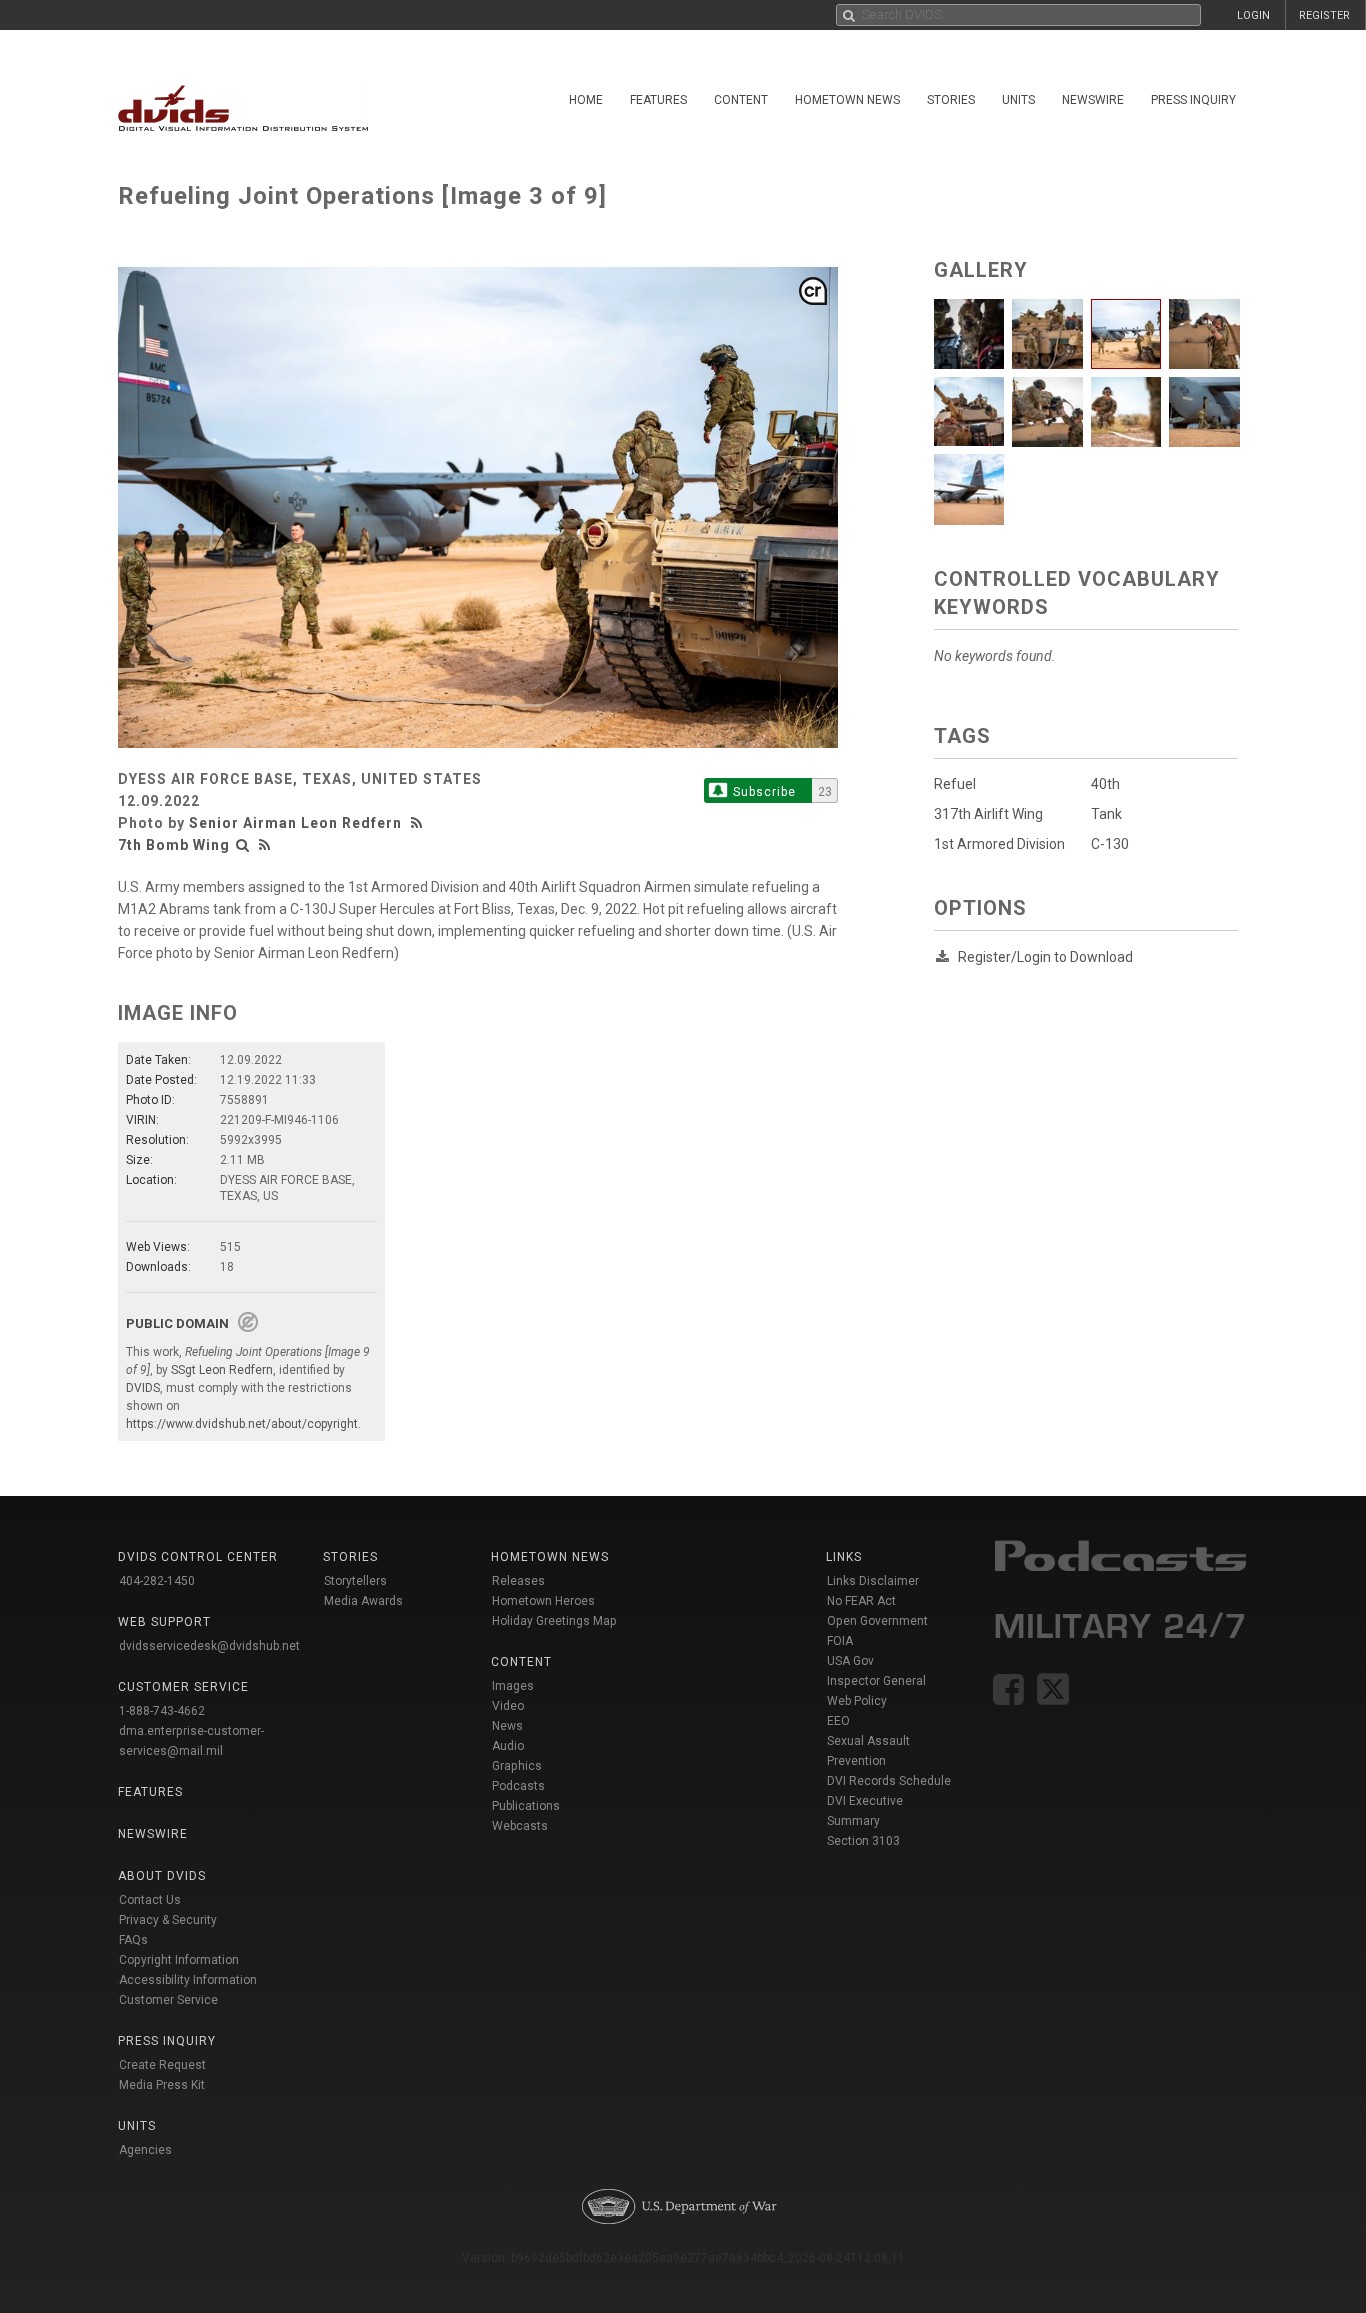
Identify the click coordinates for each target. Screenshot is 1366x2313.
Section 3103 (863, 1841)
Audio (508, 1746)
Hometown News (847, 100)
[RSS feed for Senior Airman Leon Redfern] (419, 823)
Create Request (162, 2065)
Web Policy (857, 1701)
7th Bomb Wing (174, 845)
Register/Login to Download (1045, 957)
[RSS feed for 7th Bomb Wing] (265, 845)
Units (1018, 100)
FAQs (133, 1940)
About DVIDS (162, 1876)
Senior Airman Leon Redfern (295, 823)
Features (658, 100)
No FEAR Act (861, 1601)
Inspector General (876, 1681)
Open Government (877, 1621)
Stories (951, 100)
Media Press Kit (162, 2085)
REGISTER (1324, 15)
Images (513, 1686)
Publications (526, 1806)
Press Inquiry (1193, 100)
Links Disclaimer (873, 1581)
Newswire (1093, 100)
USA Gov (850, 1661)
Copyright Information (179, 1960)
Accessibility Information (188, 1980)
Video (508, 1706)
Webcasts (520, 1826)
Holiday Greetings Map (554, 1621)
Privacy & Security (168, 1920)
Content (741, 100)
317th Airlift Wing (988, 814)
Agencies (145, 2150)
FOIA (840, 1641)
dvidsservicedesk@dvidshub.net (209, 1646)
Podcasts (518, 1786)
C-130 (1110, 844)
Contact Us (150, 1900)
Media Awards (363, 1601)
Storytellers (355, 1581)
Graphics (517, 1766)
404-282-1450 (157, 1581)
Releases (518, 1581)
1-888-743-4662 (162, 1711)
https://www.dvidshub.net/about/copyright (242, 1424)
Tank (1106, 814)
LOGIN (1253, 15)
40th (1105, 784)
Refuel (955, 784)
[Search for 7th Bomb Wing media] (243, 845)
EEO (838, 1721)
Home (586, 100)
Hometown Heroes (543, 1601)
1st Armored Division (999, 844)
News (507, 1726)
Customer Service (168, 2000)
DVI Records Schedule (889, 1781)
